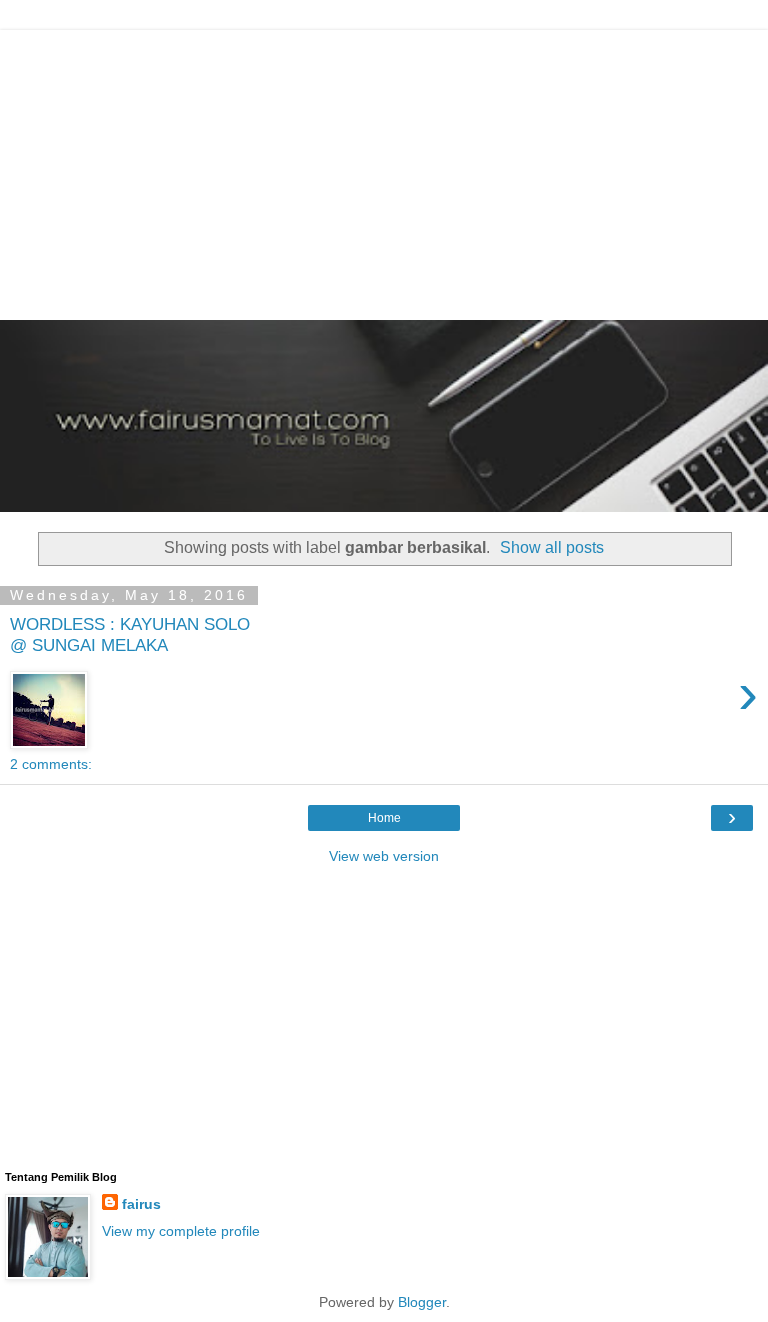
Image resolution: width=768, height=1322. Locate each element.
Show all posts (552, 547)
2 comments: (51, 764)
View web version (384, 856)
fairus (141, 1204)
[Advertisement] (384, 170)
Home (384, 818)
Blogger (422, 1302)
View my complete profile (181, 1231)
